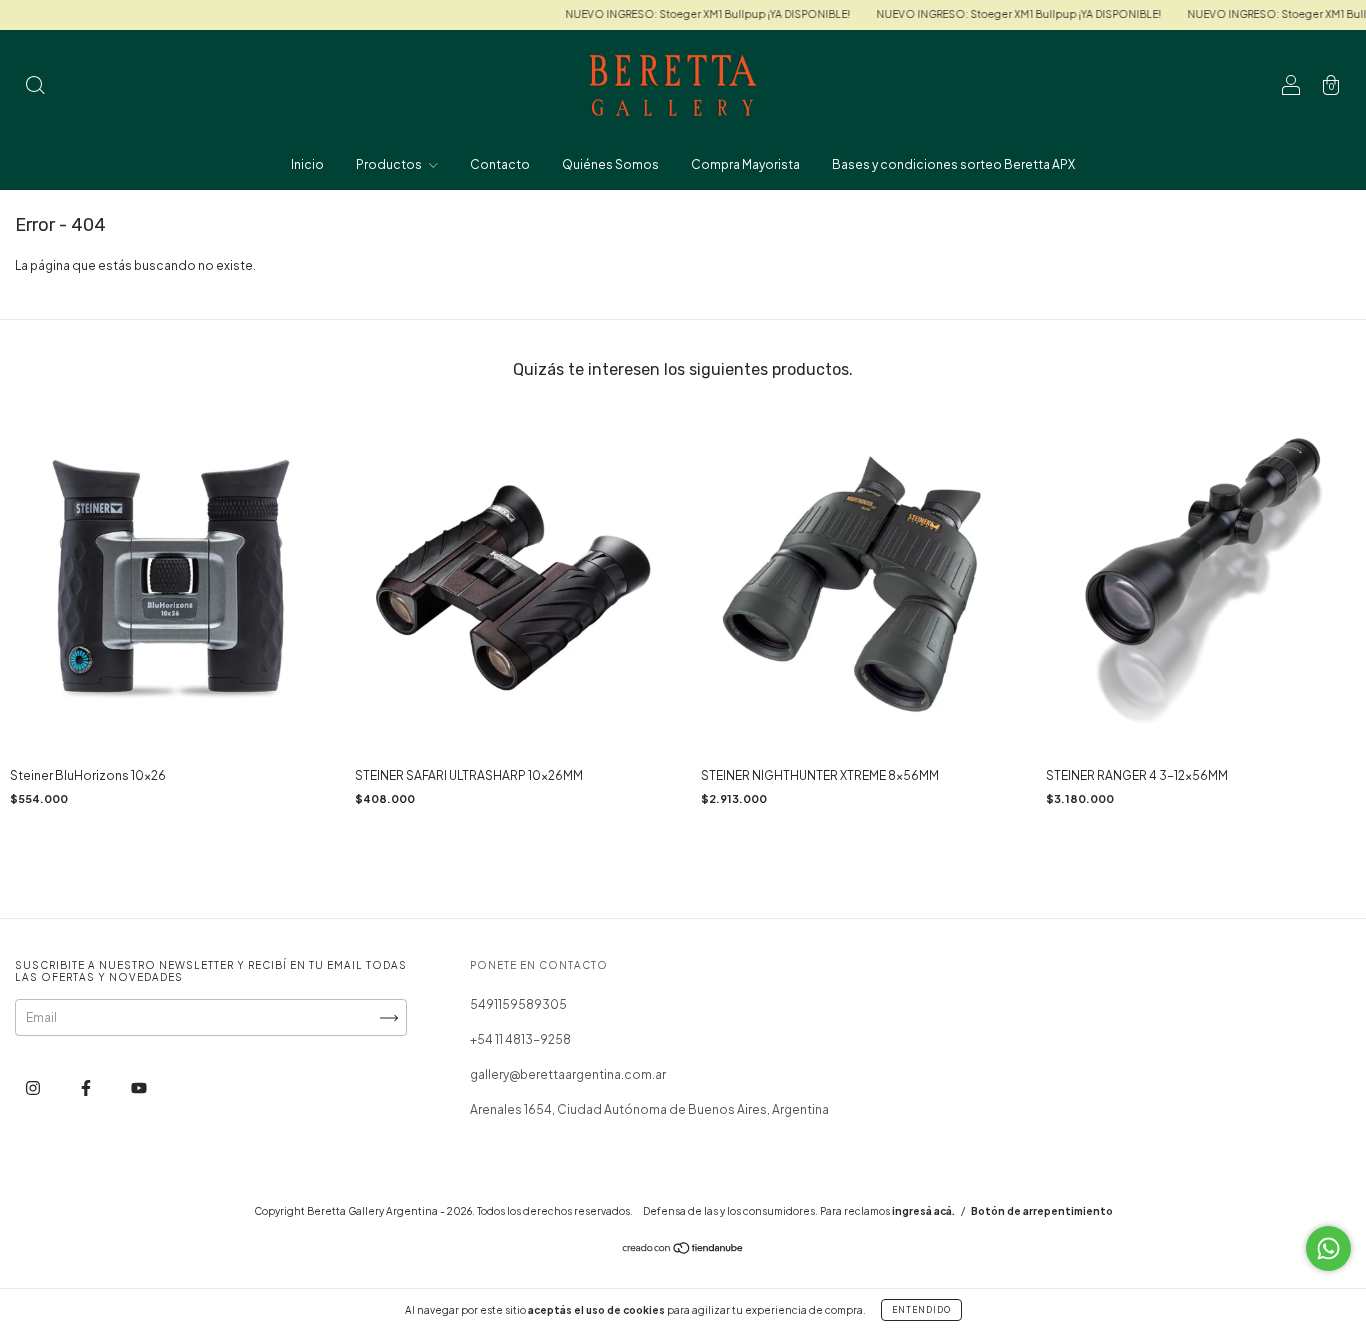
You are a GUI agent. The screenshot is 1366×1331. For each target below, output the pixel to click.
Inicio (307, 164)
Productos (390, 164)
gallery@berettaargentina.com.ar (568, 1074)
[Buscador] (35, 87)
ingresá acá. (923, 1211)
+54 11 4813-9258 (520, 1039)
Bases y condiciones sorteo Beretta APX (953, 164)
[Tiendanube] (683, 1250)
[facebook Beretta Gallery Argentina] (87, 1088)
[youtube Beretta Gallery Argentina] (139, 1088)
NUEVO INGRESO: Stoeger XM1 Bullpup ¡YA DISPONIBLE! (684, 14)
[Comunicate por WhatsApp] (1328, 1248)
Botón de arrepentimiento (1042, 1211)
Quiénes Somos (610, 164)
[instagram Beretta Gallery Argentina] (34, 1088)
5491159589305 (518, 1004)
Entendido (921, 1310)
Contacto (500, 164)
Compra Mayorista (745, 164)
